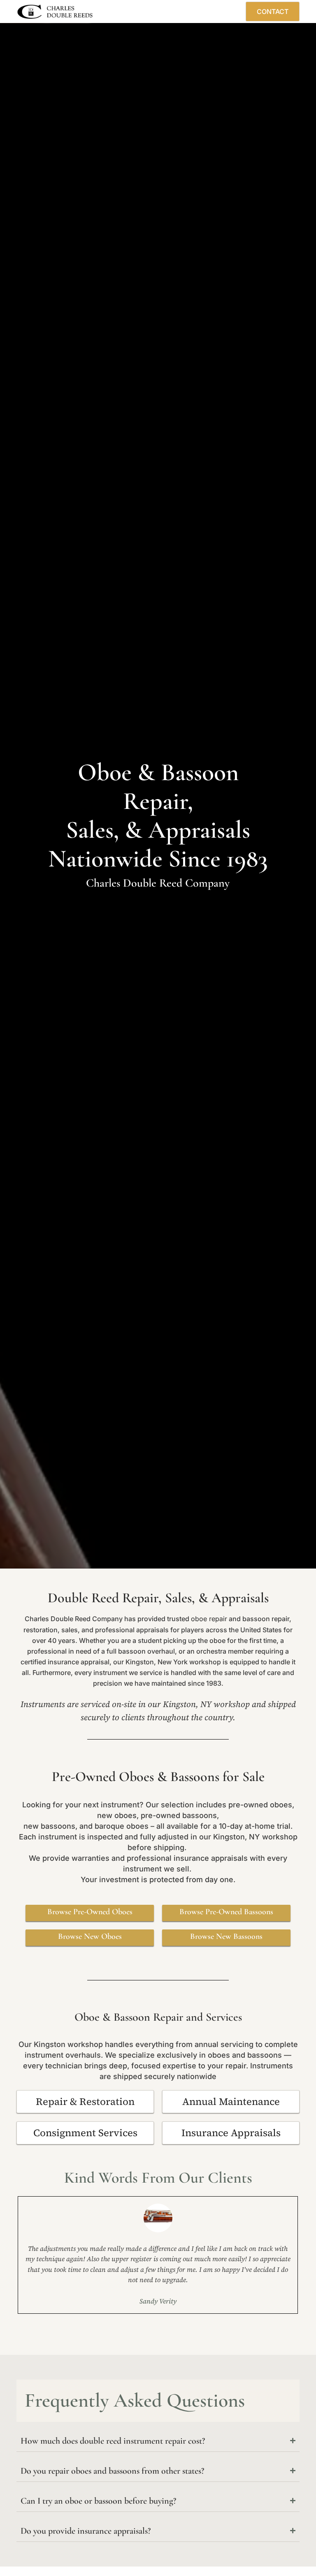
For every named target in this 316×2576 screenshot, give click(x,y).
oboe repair (209, 1619)
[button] (210, 12)
